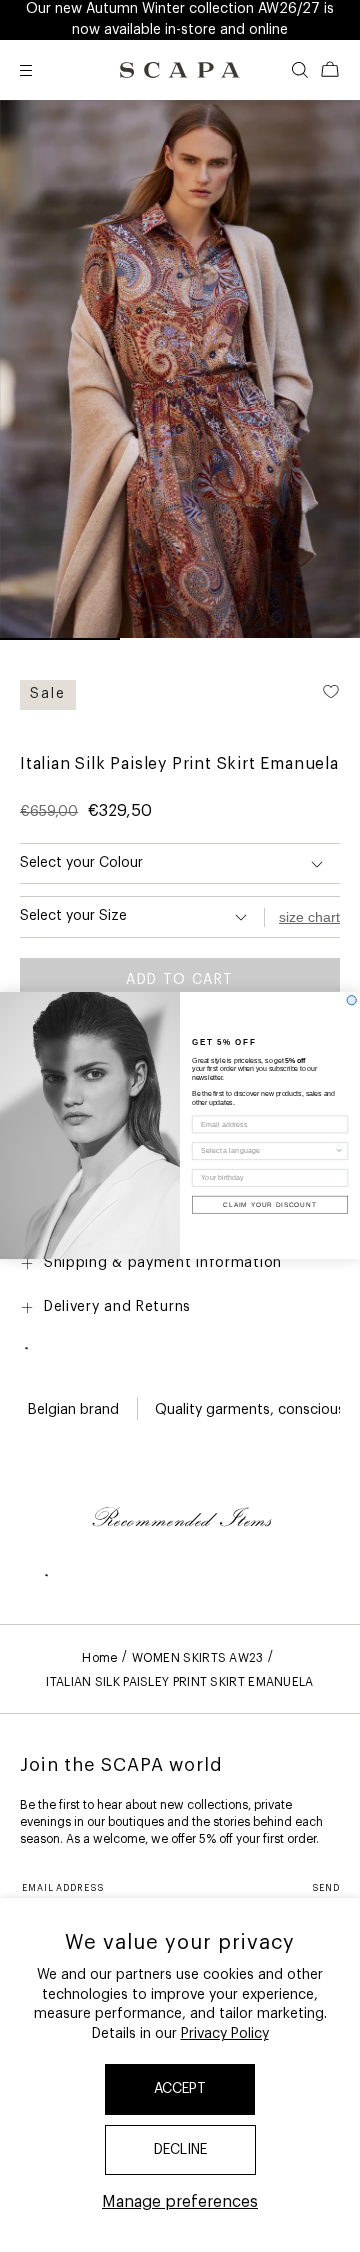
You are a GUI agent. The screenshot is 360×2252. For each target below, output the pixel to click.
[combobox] (267, 1151)
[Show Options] (339, 1151)
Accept (180, 2089)
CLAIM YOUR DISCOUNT (269, 1204)
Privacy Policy (225, 2034)
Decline (180, 2150)
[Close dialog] (351, 1000)
